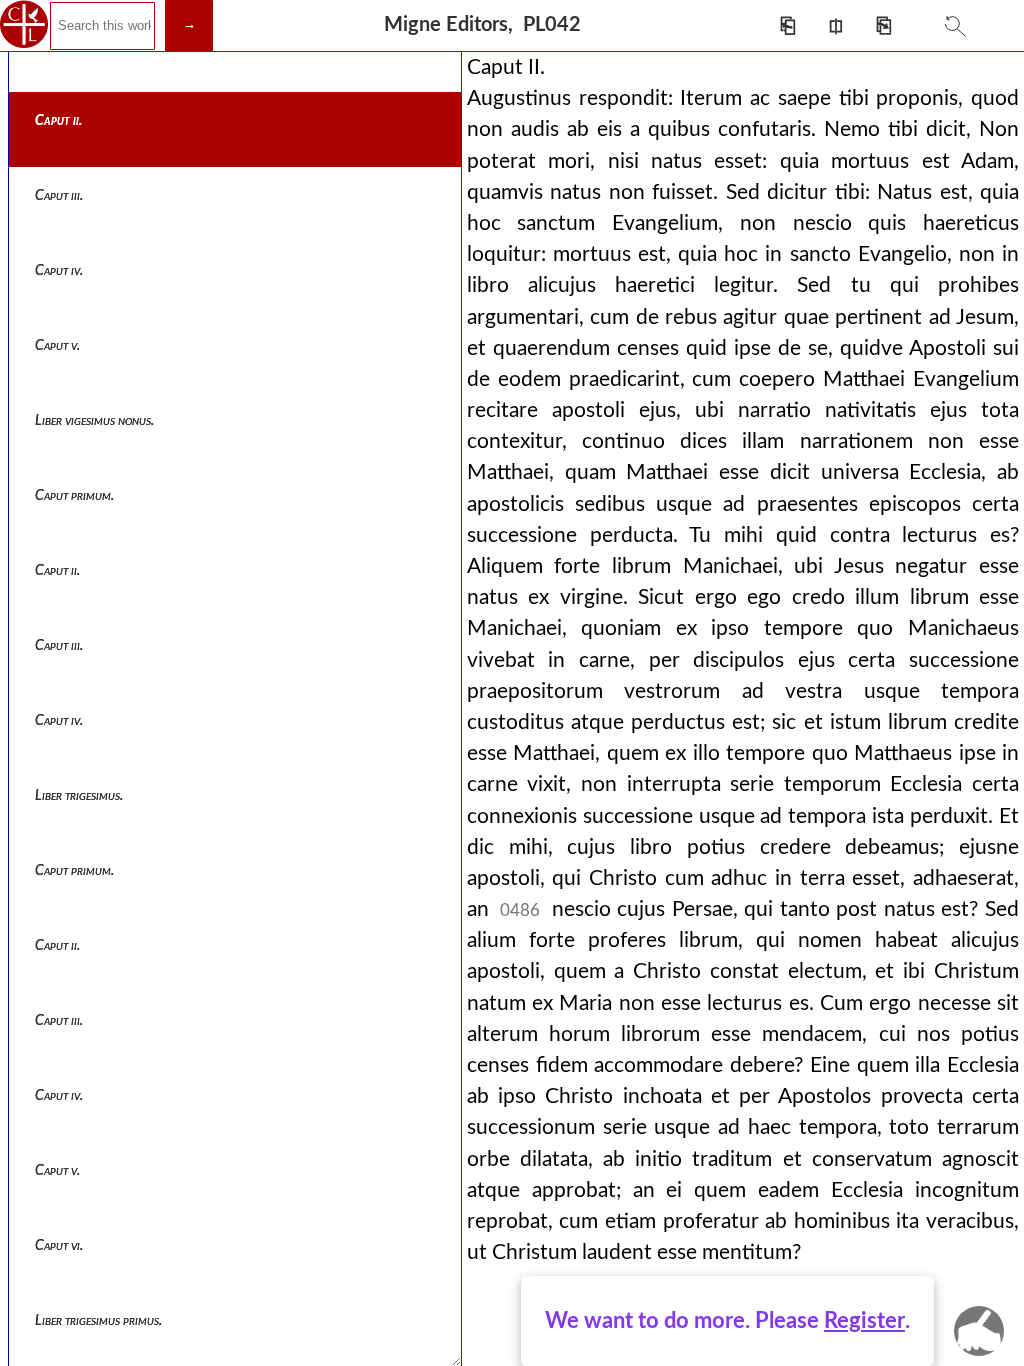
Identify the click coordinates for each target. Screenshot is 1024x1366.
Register (864, 1321)
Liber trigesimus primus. (98, 1321)
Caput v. (57, 346)
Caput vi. (59, 1246)
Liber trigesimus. (79, 796)
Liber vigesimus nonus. (94, 421)
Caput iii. (59, 196)
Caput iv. (59, 271)
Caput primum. (74, 496)
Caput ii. (58, 121)
